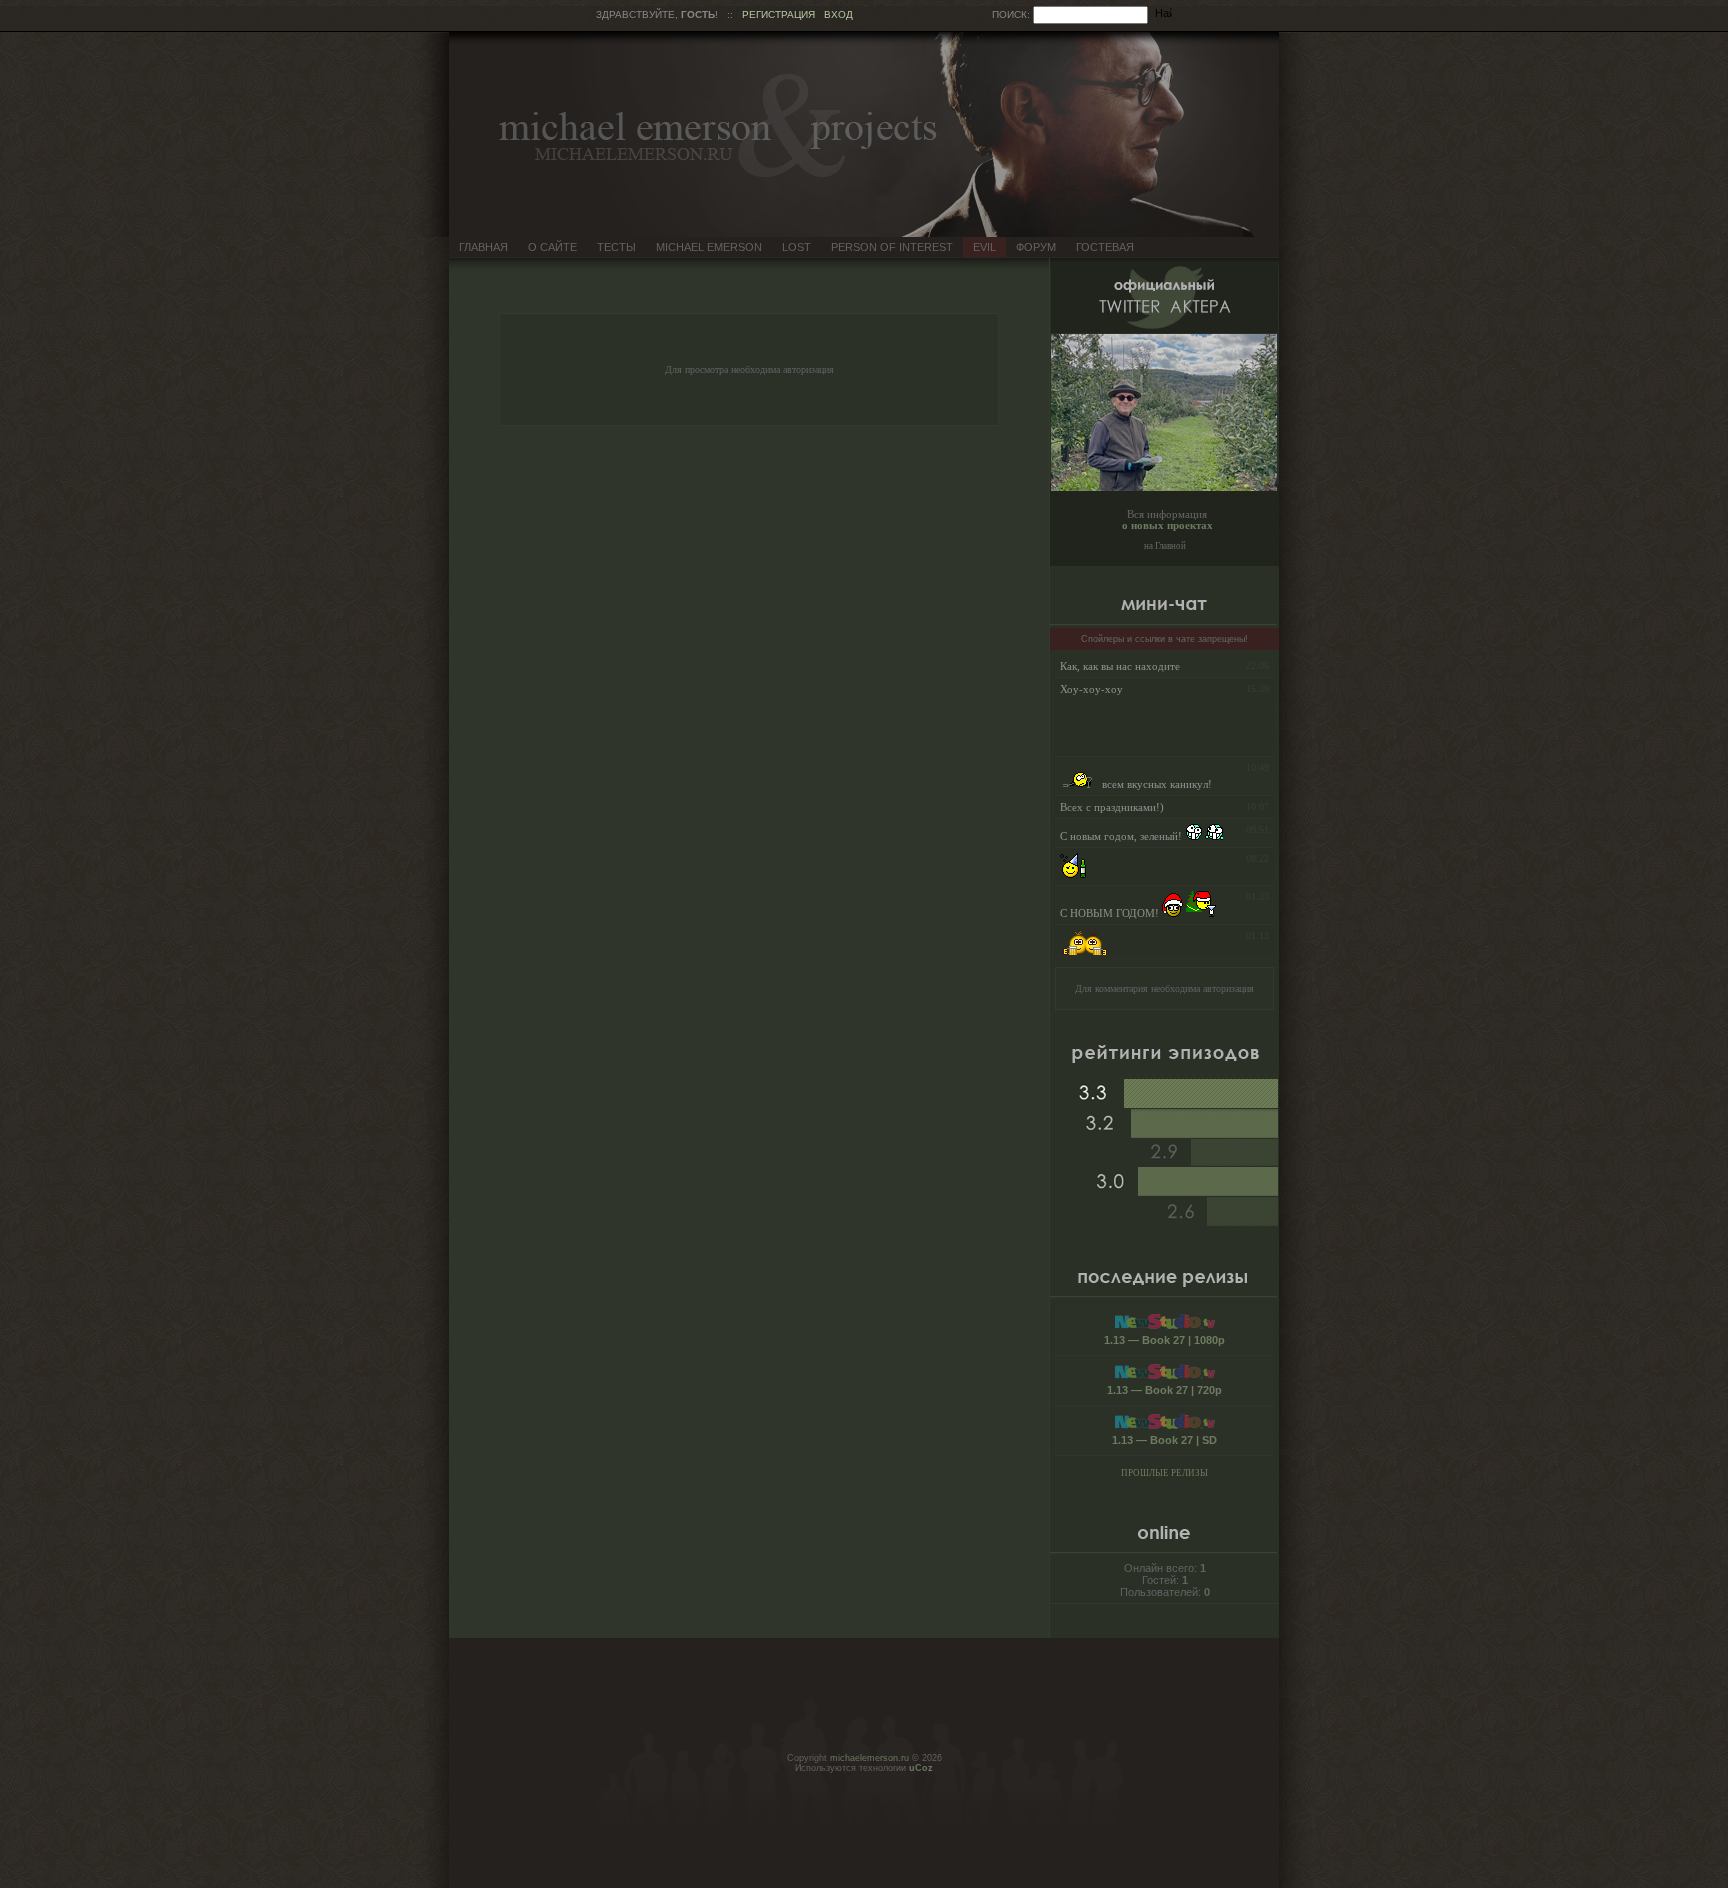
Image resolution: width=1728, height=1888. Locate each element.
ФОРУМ (1036, 247)
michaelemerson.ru (869, 1758)
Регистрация (778, 14)
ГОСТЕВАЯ (1105, 247)
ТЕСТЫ (616, 247)
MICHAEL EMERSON (709, 247)
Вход (838, 14)
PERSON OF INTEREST (892, 247)
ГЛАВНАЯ (483, 247)
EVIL (984, 247)
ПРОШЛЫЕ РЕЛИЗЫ (1164, 1473)
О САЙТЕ (552, 247)
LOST (796, 247)
